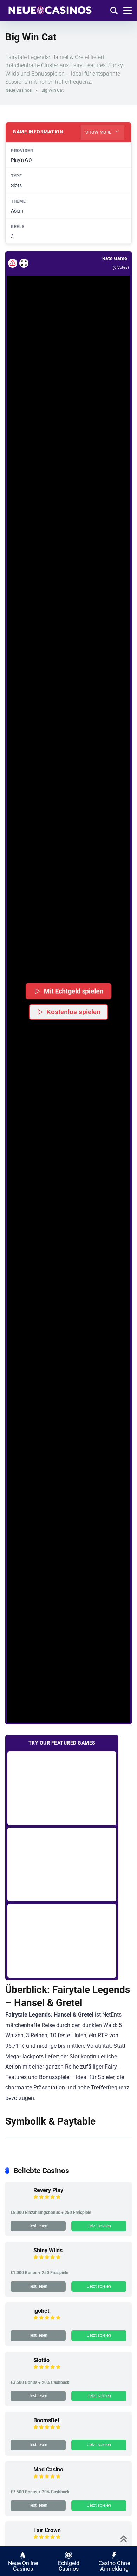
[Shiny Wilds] (19, 2263)
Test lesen (38, 2226)
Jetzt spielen (99, 2226)
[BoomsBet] (19, 2433)
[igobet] (19, 2323)
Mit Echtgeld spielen (73, 991)
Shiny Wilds (48, 2250)
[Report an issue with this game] (13, 263)
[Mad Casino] (19, 2482)
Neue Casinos (18, 90)
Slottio (41, 2360)
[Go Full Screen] (24, 263)
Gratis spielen (62, 1788)
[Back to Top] (124, 2538)
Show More (99, 132)
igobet (41, 2311)
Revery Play (48, 2190)
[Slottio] (19, 2372)
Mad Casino (48, 2470)
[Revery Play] (19, 2202)
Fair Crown (47, 2530)
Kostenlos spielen (73, 1012)
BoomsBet (46, 2420)
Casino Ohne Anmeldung (114, 2566)
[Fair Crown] (19, 2542)
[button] (68, 999)
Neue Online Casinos (23, 2566)
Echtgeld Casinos (69, 2566)
